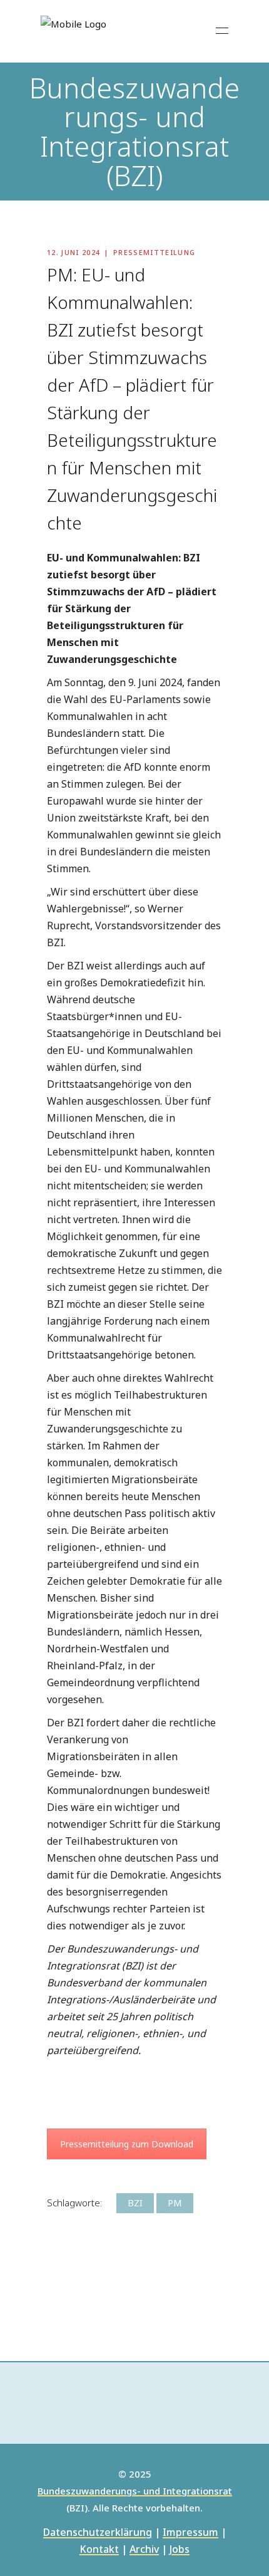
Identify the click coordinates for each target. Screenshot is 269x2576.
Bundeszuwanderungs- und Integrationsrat (135, 2491)
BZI (135, 2203)
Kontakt (99, 2550)
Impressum (190, 2533)
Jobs (180, 2550)
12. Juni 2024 (74, 252)
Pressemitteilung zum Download (127, 2144)
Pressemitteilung (154, 252)
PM (175, 2203)
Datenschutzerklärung (98, 2533)
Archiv (144, 2550)
